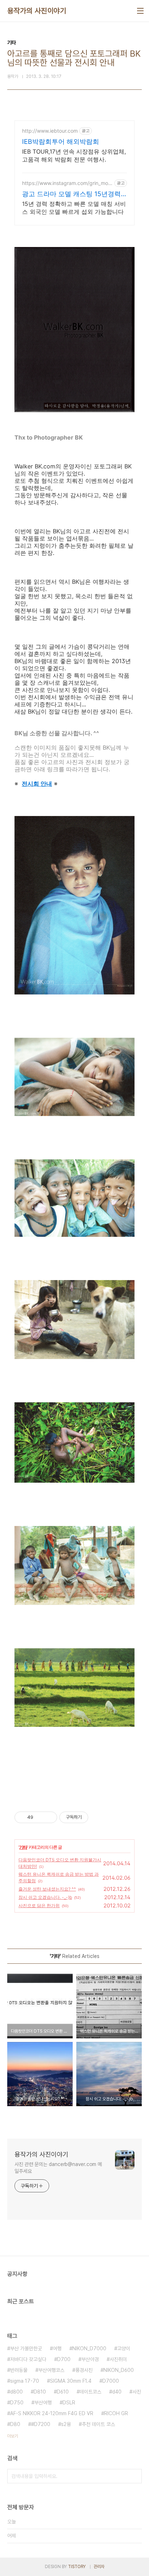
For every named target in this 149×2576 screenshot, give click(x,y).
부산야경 (90, 2359)
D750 (17, 2403)
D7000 (111, 2381)
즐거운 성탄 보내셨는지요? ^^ (47, 1889)
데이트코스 (90, 2392)
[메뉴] (140, 11)
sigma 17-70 (25, 2381)
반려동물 (19, 2370)
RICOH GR (116, 2413)
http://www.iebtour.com (50, 131)
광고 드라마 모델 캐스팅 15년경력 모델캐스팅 (71, 194)
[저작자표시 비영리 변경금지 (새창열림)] (98, 1817)
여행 (57, 2348)
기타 (23, 1847)
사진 (137, 2392)
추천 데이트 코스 (98, 2424)
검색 (135, 2476)
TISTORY (77, 2567)
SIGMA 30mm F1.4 (71, 2381)
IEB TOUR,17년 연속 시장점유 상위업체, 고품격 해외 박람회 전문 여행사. (74, 155)
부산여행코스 (51, 2370)
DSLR (69, 2403)
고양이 (124, 2348)
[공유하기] (40, 1817)
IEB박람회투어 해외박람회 (61, 142)
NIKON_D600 (119, 2370)
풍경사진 (84, 2370)
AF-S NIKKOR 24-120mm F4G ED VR (52, 2413)
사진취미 (118, 2359)
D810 (40, 2392)
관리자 (99, 2567)
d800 (16, 2392)
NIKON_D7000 (89, 2348)
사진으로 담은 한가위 (39, 1905)
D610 (63, 2392)
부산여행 (43, 2403)
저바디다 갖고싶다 (28, 2359)
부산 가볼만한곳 (26, 2348)
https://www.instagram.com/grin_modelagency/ (67, 183)
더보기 (13, 2436)
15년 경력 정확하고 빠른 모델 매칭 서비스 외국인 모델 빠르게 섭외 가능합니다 (74, 208)
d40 (117, 2392)
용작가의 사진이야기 (37, 11)
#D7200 (41, 2424)
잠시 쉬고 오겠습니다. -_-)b (45, 1897)
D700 (64, 2359)
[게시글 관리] (49, 1817)
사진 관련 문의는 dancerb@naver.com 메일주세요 (58, 2168)
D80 (15, 2424)
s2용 (66, 2424)
